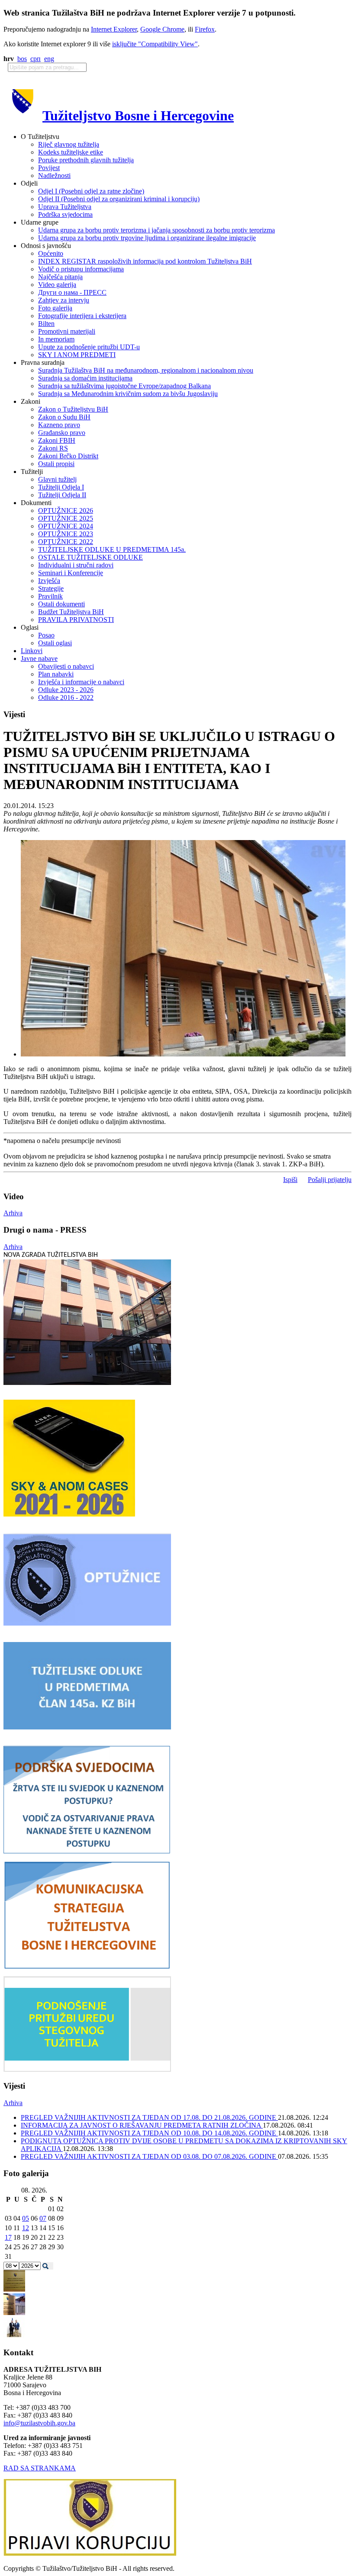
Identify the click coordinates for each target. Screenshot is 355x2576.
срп (35, 59)
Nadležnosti (54, 175)
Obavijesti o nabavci (66, 666)
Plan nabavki (56, 674)
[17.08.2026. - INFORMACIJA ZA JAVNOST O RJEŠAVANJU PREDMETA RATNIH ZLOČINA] (14, 2289)
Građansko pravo (62, 433)
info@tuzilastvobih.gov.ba (39, 2423)
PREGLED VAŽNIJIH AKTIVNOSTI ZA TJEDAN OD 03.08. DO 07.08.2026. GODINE (149, 2156)
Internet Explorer (114, 29)
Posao (46, 635)
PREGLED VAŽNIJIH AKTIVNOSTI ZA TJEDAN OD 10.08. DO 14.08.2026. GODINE (149, 2133)
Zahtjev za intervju (64, 300)
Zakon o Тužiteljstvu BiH (73, 409)
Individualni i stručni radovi (76, 565)
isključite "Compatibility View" (155, 44)
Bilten (46, 324)
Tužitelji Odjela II (62, 495)
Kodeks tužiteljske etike (71, 152)
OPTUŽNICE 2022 (66, 542)
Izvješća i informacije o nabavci (81, 682)
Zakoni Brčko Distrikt (68, 456)
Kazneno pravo (59, 425)
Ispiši (290, 1180)
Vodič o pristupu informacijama (81, 269)
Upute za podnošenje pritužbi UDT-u (89, 347)
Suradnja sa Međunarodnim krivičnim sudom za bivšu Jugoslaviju (128, 394)
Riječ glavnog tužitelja (69, 144)
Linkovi (32, 651)
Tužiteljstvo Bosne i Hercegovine (138, 116)
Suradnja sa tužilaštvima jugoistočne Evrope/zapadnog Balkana (124, 386)
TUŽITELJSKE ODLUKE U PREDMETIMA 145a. (112, 549)
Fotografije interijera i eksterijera (82, 316)
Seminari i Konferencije (71, 573)
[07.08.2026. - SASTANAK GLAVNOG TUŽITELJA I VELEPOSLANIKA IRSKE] (14, 2336)
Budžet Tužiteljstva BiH (71, 612)
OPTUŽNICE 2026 (66, 510)
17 (8, 2237)
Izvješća (49, 581)
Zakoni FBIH (57, 440)
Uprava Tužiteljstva (65, 207)
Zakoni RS (53, 448)
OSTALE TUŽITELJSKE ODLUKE (90, 557)
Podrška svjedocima (65, 214)
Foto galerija (55, 308)
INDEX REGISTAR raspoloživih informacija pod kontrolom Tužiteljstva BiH (145, 261)
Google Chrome (162, 29)
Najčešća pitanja (60, 277)
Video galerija (57, 285)
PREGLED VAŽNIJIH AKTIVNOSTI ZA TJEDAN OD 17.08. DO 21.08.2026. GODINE (149, 2117)
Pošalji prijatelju (330, 1180)
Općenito (51, 253)
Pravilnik (50, 596)
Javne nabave (39, 658)
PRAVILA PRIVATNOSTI (76, 620)
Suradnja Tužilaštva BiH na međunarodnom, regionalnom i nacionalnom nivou (146, 370)
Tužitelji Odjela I (61, 487)
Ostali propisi (56, 464)
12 (26, 2228)
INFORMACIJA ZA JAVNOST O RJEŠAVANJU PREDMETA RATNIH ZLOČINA (142, 2125)
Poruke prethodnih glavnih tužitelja (86, 160)
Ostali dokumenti (61, 604)
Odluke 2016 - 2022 (66, 697)
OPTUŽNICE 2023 (66, 534)
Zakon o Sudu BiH (64, 417)
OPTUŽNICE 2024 (66, 526)
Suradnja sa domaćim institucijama (85, 378)
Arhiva (13, 1213)
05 (26, 2218)
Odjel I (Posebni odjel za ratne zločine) (91, 191)
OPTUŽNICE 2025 (66, 518)
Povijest (49, 168)
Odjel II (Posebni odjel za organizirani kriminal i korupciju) (119, 199)
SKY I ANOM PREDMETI (77, 355)
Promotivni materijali (67, 331)
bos (22, 59)
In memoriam (56, 339)
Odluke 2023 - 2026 (66, 690)
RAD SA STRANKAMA (40, 2468)
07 (43, 2218)
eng (49, 59)
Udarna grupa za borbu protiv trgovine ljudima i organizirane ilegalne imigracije (147, 238)
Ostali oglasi (55, 643)
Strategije (51, 588)
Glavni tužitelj (57, 479)
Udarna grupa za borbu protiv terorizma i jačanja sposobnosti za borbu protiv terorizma (157, 230)
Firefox (205, 29)
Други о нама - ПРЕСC (72, 292)
